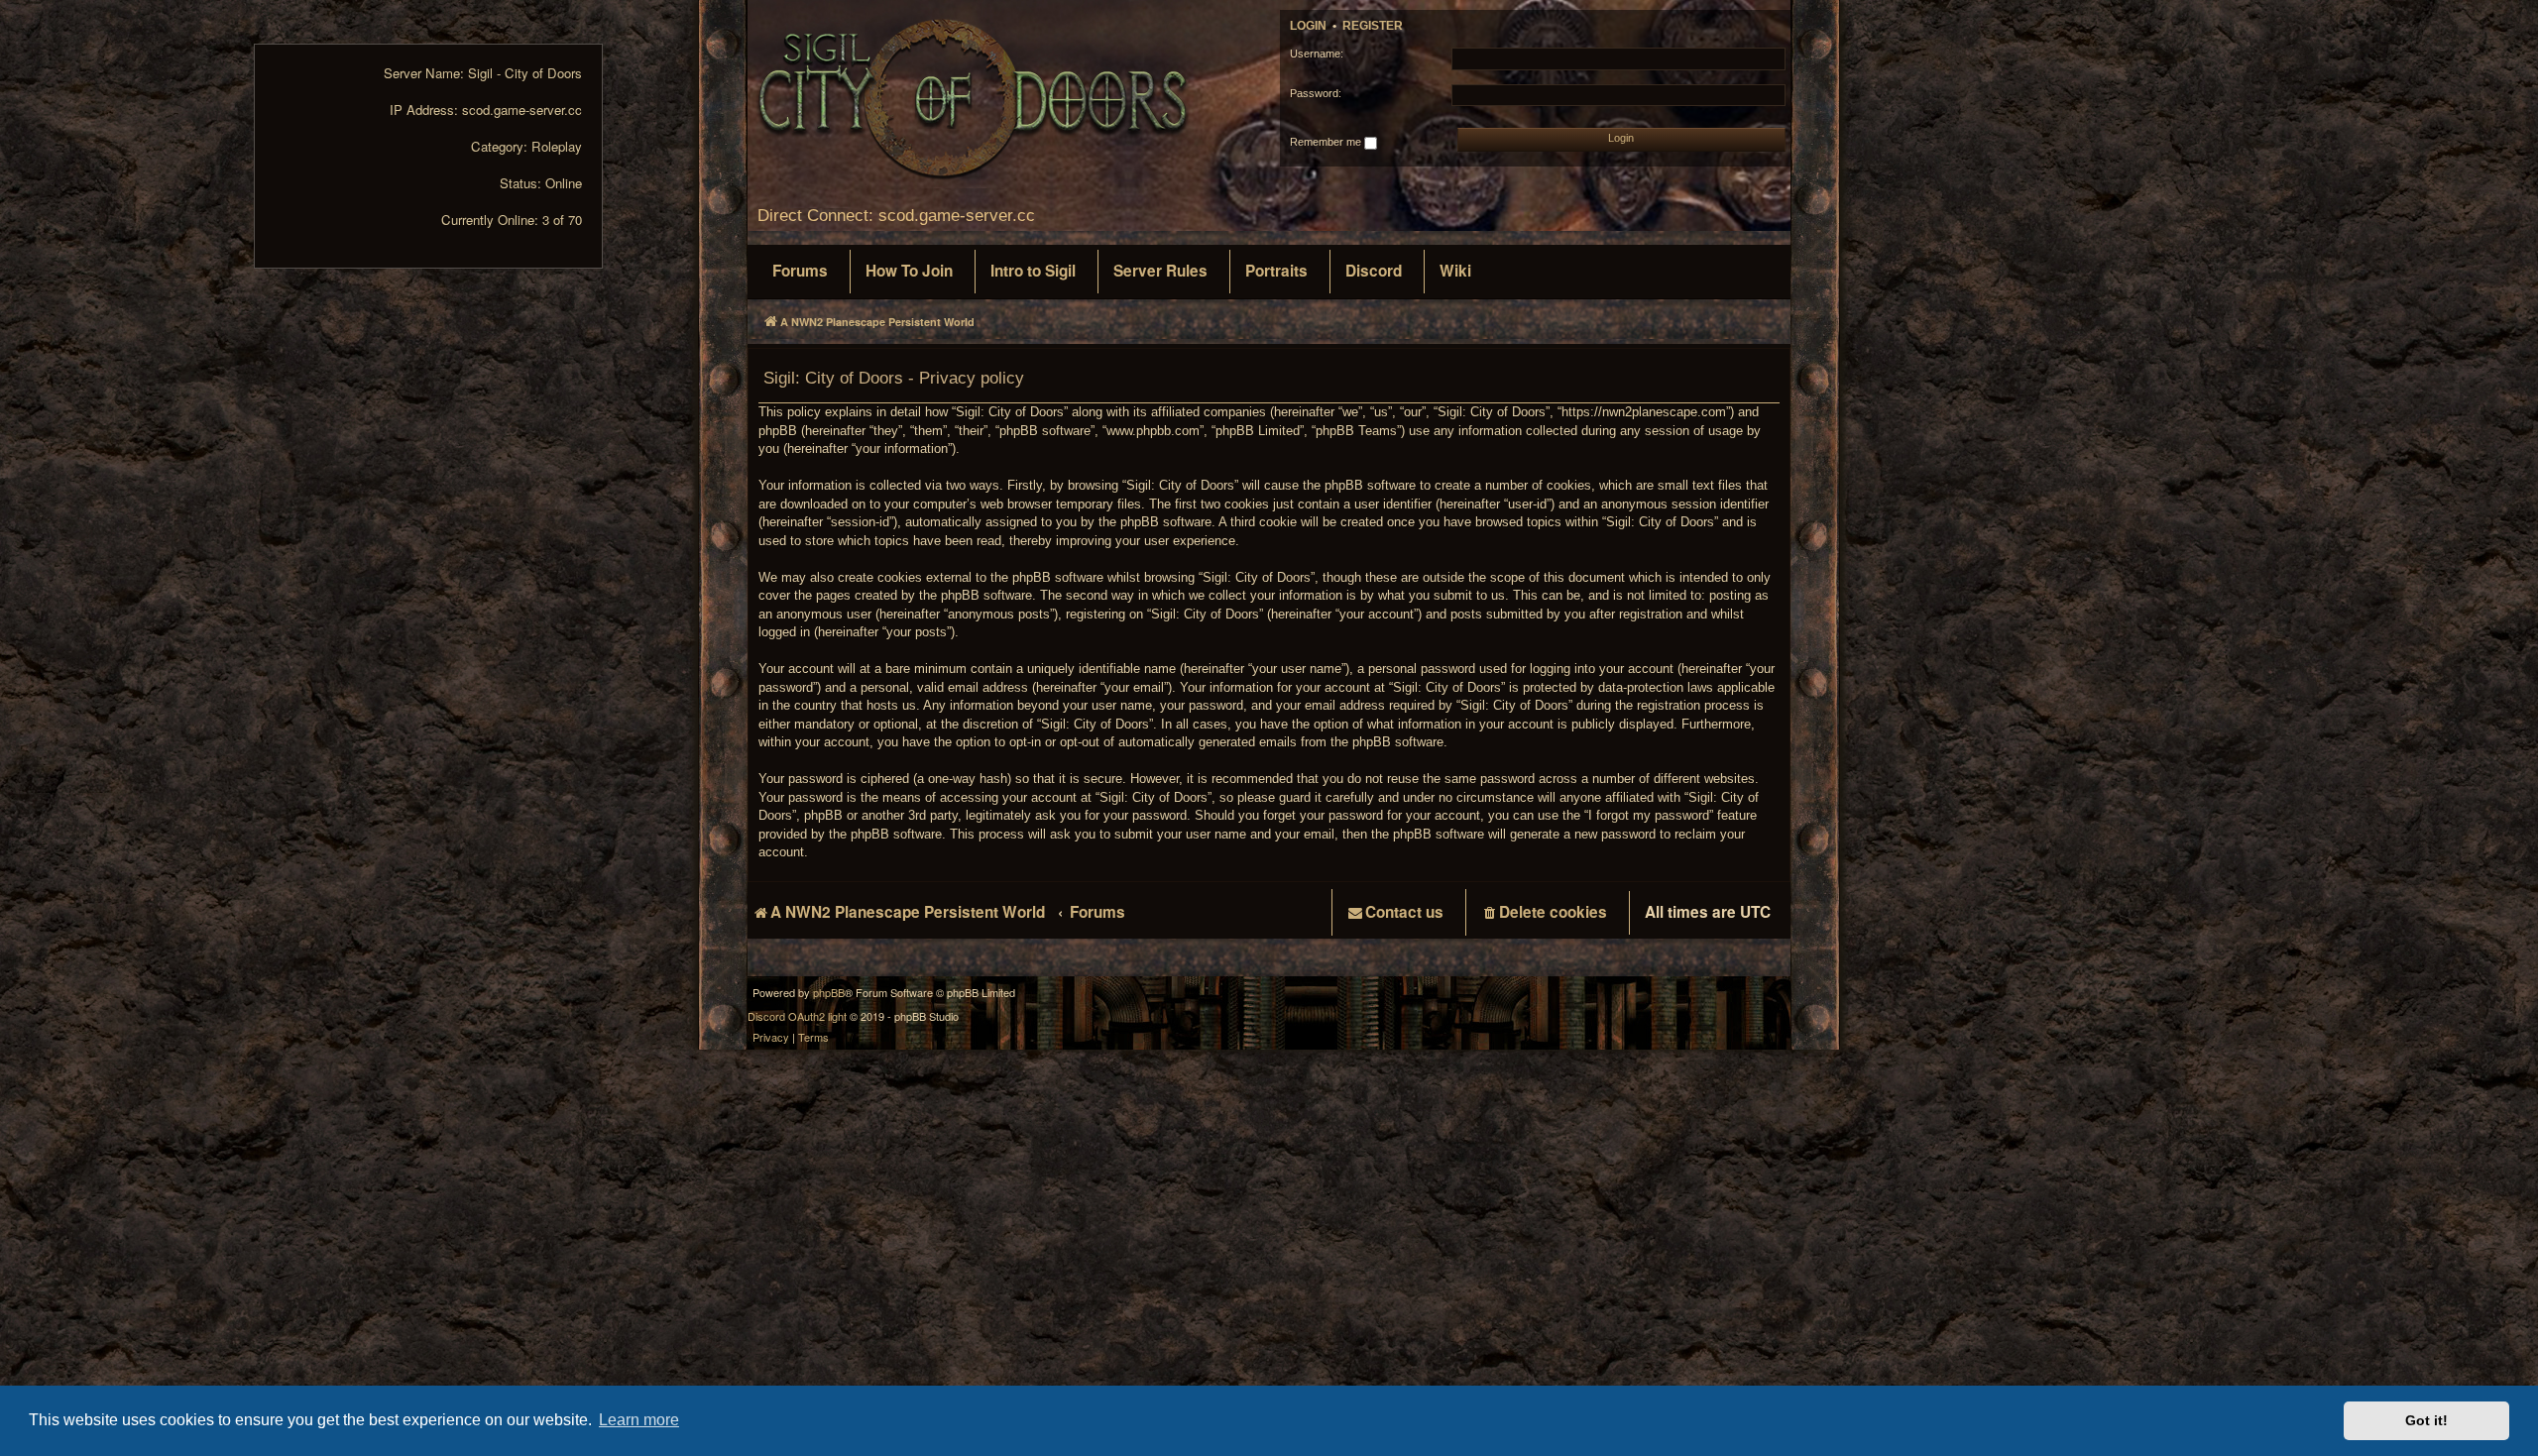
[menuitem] (800, 272)
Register (1373, 26)
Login (1308, 26)
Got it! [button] (2426, 1420)
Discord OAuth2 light (797, 1016)
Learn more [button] (639, 1420)
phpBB (829, 993)
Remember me (1327, 142)
